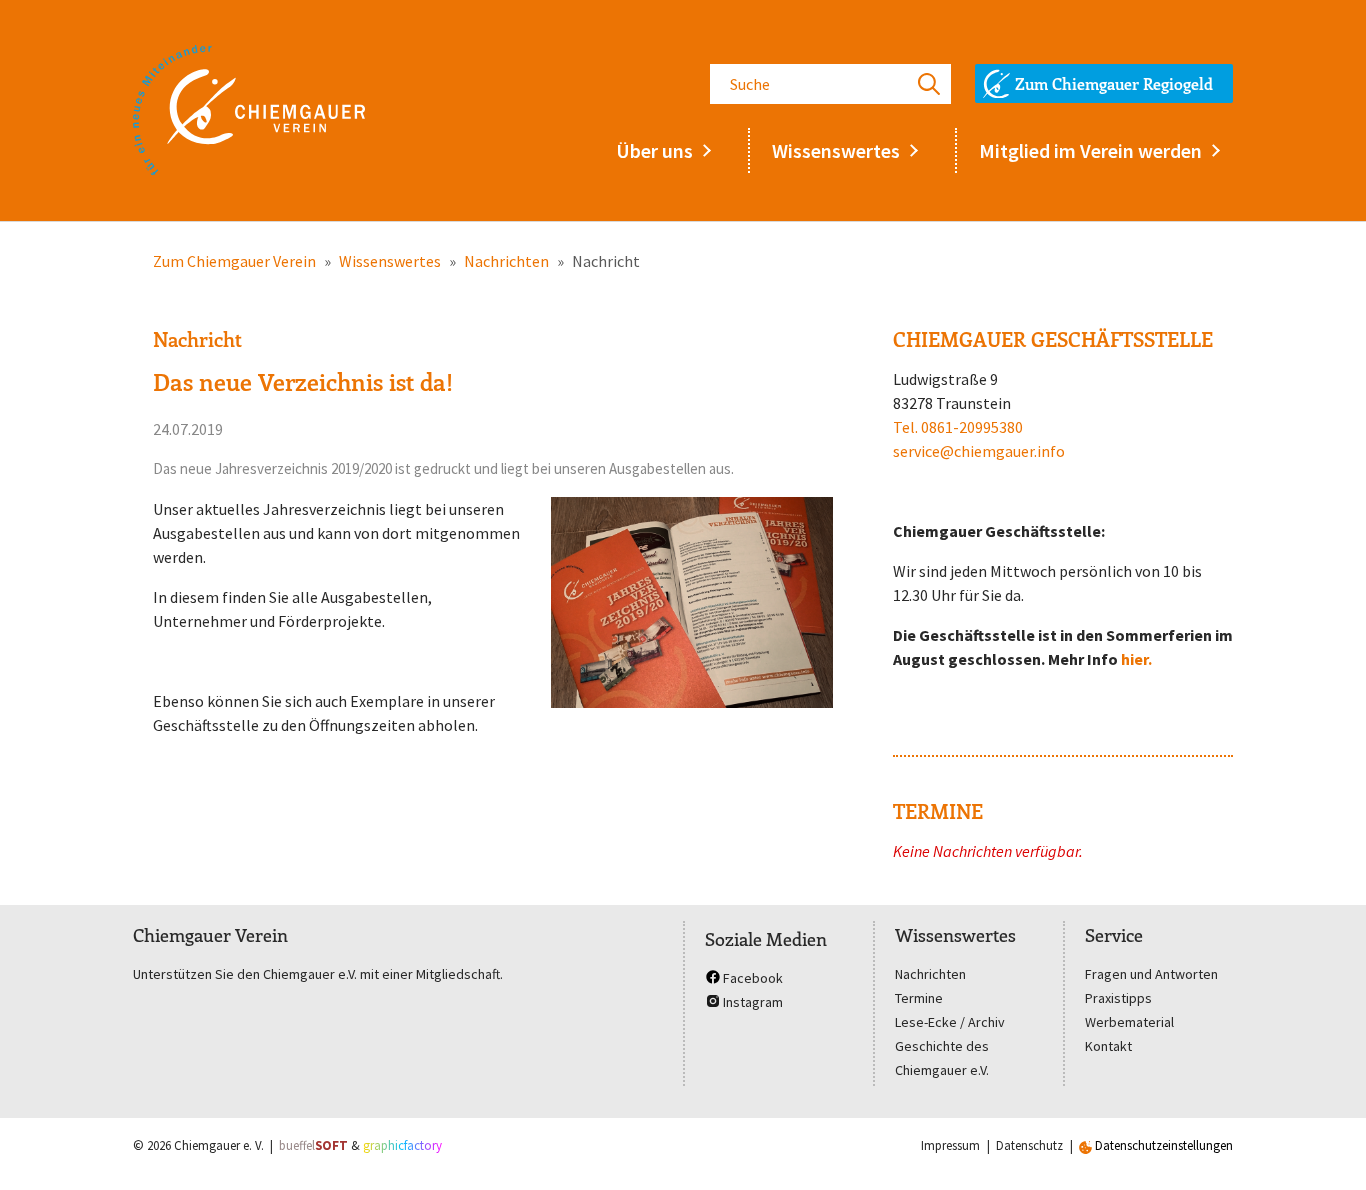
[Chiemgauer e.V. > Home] (249, 110)
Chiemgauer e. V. (219, 1145)
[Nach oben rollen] (1322, 1146)
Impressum (950, 1145)
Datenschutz (1029, 1145)
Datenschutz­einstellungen (1162, 1145)
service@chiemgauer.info (979, 451)
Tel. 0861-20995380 (958, 427)
